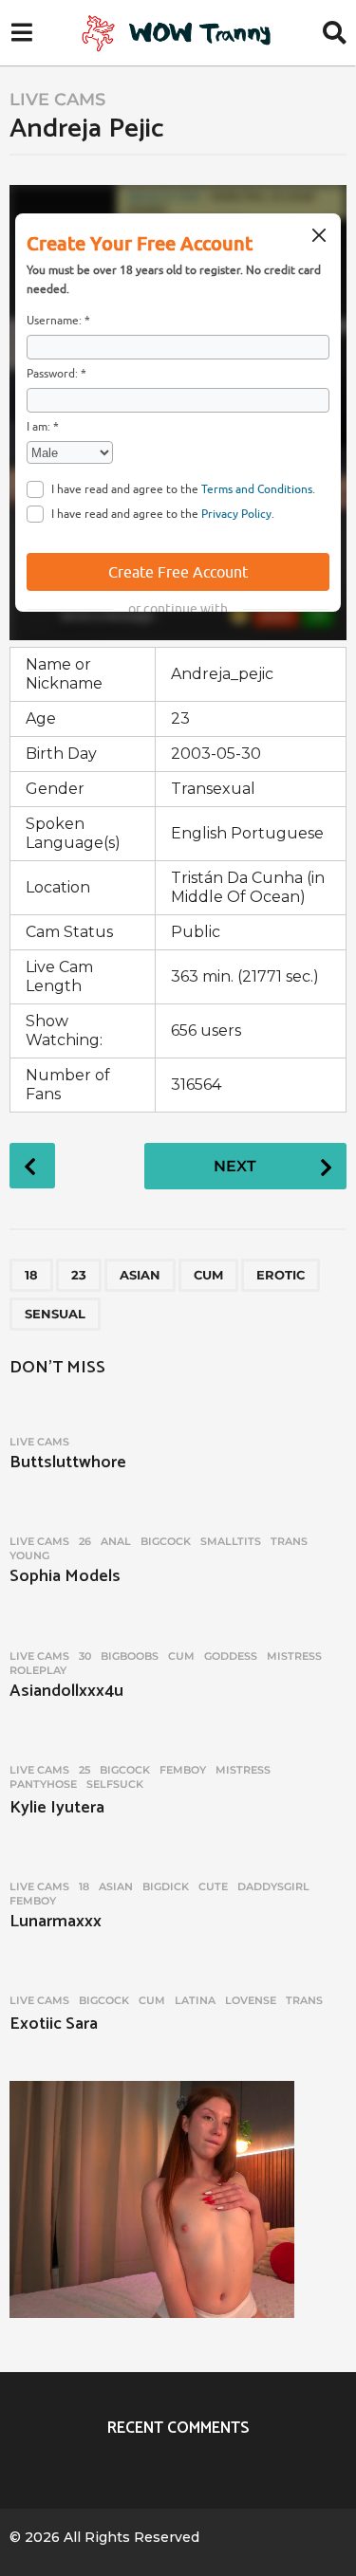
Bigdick (166, 1886)
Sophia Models (65, 1576)
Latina (195, 2000)
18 (31, 1275)
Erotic (281, 1275)
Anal (116, 1541)
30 (85, 1656)
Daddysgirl (273, 1886)
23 (79, 1275)
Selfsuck (115, 1784)
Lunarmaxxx (56, 1922)
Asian (140, 1275)
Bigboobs (130, 1656)
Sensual (55, 1314)
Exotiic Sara (54, 2024)
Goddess (231, 1656)
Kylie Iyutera (57, 1808)
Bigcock (166, 1541)
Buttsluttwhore (68, 1463)
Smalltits (231, 1541)
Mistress (294, 1656)
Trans (289, 1541)
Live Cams (57, 100)
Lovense (251, 2000)
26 (85, 1541)
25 (84, 1770)
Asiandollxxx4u (66, 1691)
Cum (208, 1275)
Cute (213, 1886)
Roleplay (38, 1670)
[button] (21, 33)
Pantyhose (43, 1784)
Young (29, 1555)
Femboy (183, 1770)
